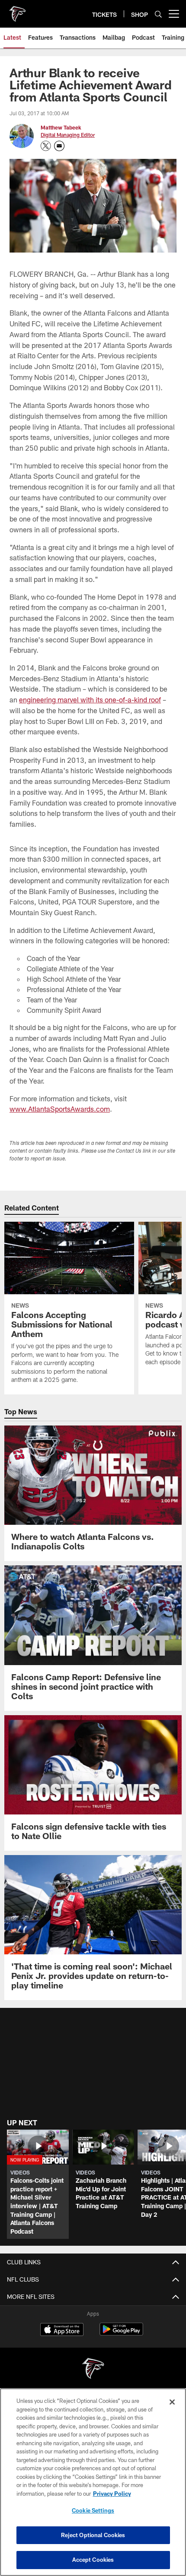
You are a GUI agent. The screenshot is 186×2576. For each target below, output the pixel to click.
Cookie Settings (93, 2510)
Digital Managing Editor (68, 135)
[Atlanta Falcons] (93, 2369)
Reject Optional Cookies (93, 2535)
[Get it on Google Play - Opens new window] (121, 2334)
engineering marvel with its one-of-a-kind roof (90, 700)
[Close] (172, 2402)
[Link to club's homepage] (17, 10)
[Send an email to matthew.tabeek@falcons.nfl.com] (59, 146)
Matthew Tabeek (61, 127)
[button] (38, 2184)
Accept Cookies (93, 2560)
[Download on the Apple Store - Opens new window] (62, 2330)
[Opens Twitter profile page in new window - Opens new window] (46, 146)
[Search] (158, 14)
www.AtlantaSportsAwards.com (60, 1109)
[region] (93, 2482)
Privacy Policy (112, 2494)
